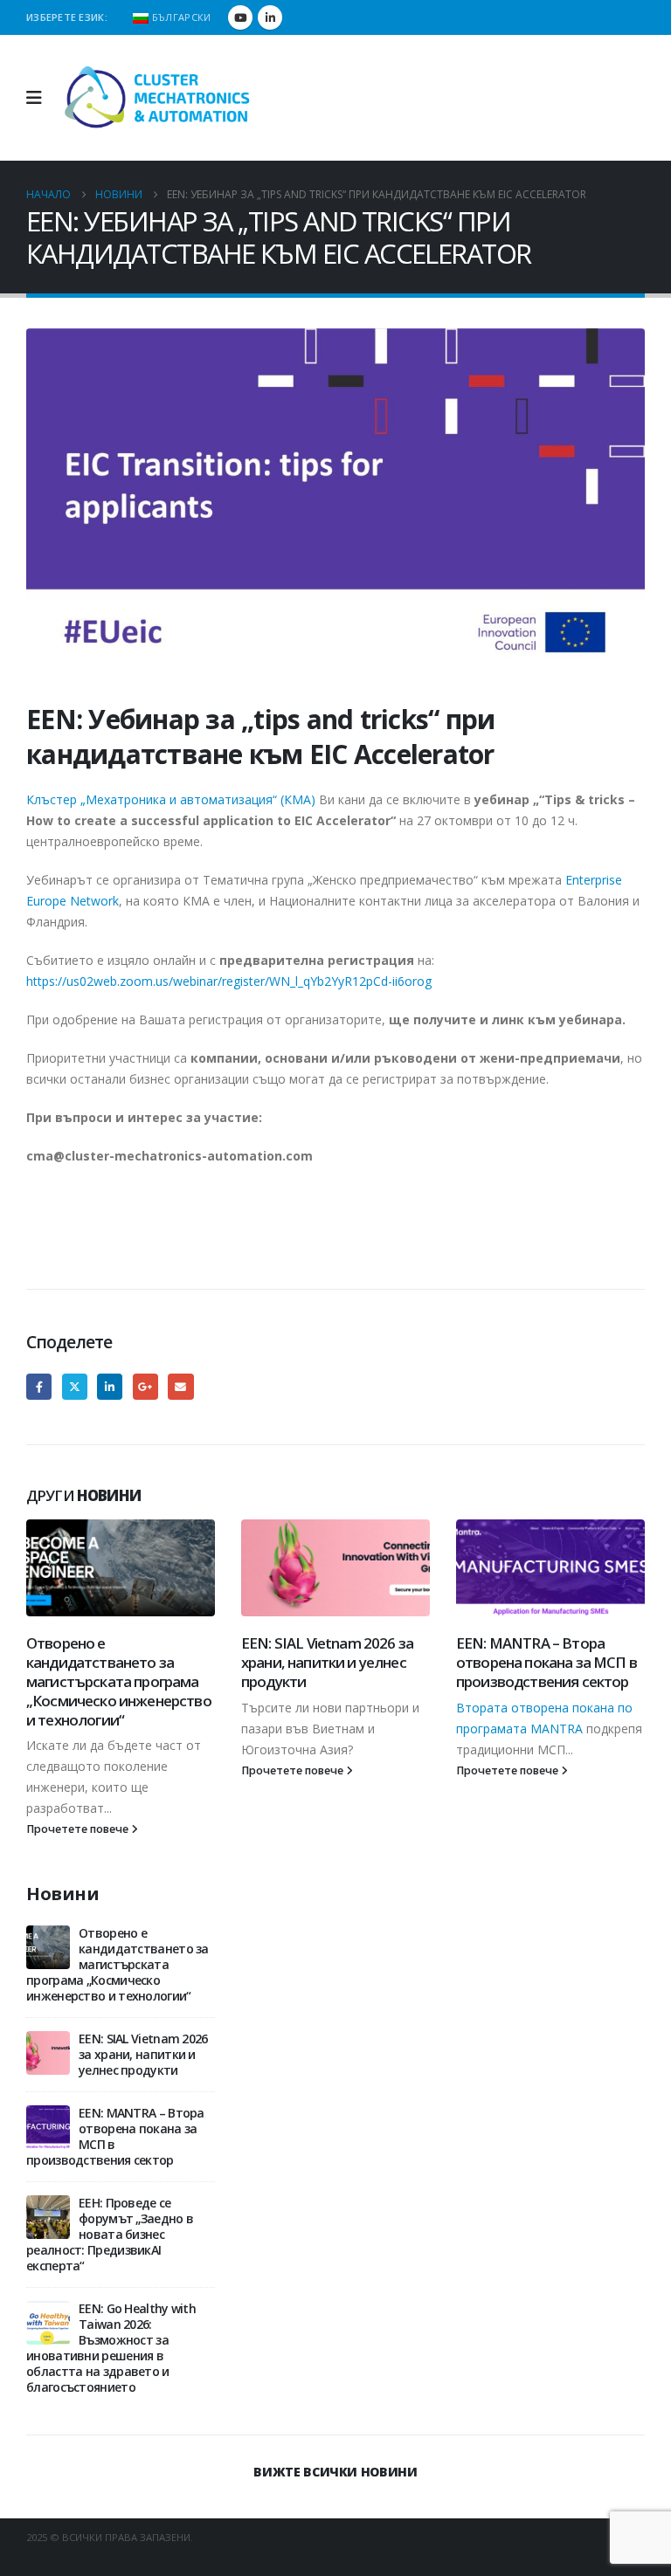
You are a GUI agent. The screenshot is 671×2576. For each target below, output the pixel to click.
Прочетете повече (79, 1829)
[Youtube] (240, 17)
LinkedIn (110, 1386)
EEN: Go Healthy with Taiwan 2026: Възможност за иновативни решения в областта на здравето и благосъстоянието (111, 2348)
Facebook (39, 1386)
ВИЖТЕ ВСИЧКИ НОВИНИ (335, 2472)
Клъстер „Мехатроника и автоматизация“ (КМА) (171, 799)
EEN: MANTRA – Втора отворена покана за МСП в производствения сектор (546, 1662)
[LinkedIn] (270, 17)
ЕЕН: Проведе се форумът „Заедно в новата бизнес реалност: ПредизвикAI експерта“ (110, 2234)
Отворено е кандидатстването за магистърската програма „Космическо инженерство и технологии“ (119, 1681)
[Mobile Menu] (40, 98)
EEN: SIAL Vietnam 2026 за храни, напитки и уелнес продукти (327, 1662)
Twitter (75, 1386)
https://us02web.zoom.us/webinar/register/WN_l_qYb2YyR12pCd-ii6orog (229, 981)
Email (180, 1386)
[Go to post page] (121, 1568)
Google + (145, 1386)
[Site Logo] (158, 98)
